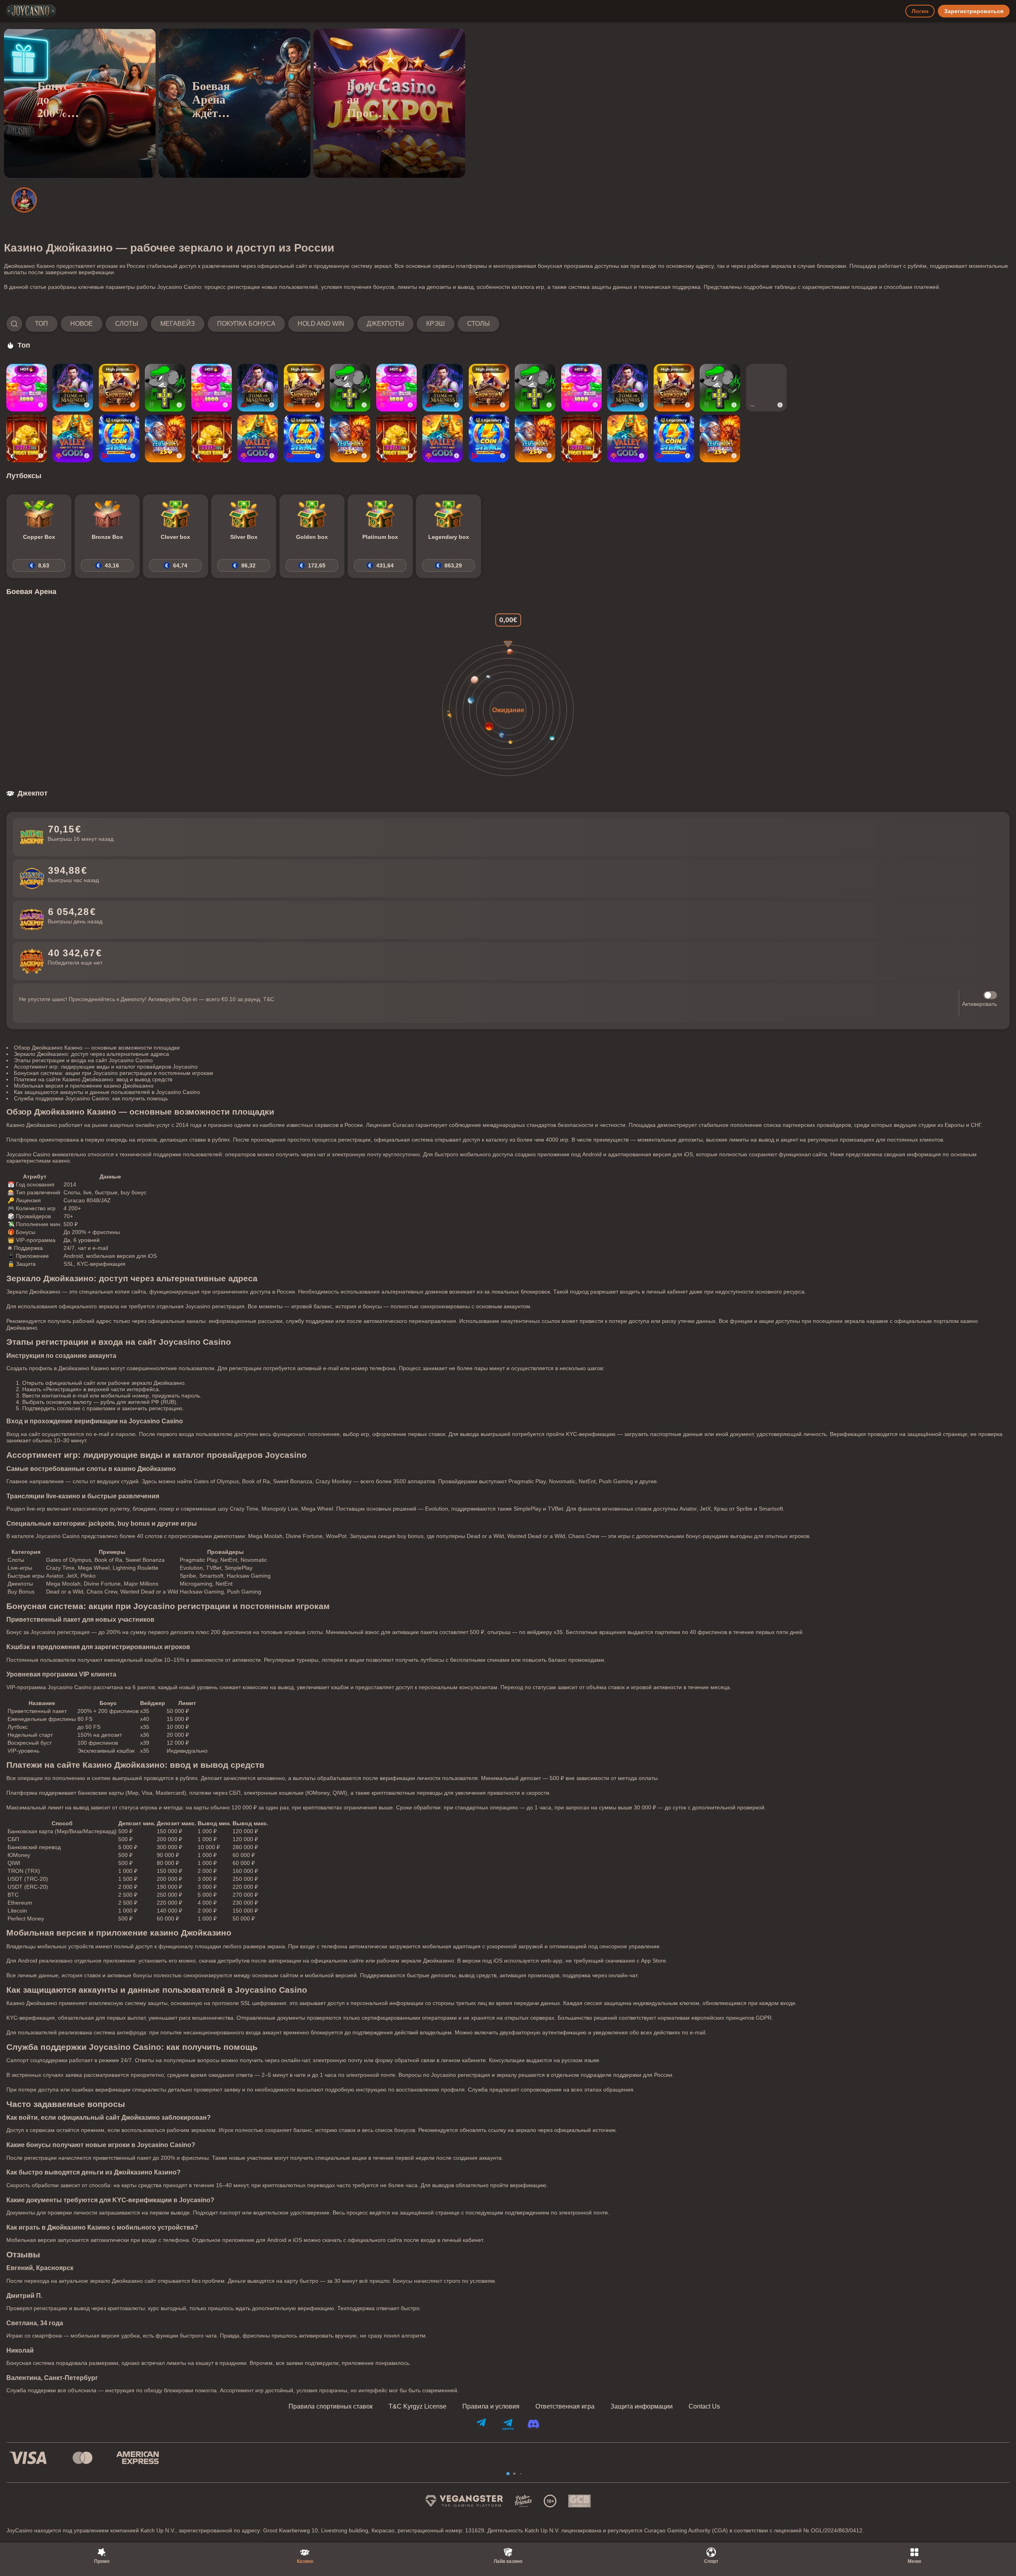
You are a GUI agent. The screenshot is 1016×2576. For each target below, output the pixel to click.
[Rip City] (165, 388)
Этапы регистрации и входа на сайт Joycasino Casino (83, 1060)
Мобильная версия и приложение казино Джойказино (84, 1086)
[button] (253, 324)
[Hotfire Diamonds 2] (766, 388)
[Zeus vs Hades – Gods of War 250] (165, 438)
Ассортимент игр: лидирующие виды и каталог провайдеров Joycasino (106, 1067)
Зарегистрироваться (974, 11)
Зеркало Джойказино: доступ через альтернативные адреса (91, 1054)
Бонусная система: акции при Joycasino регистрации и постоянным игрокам (114, 1073)
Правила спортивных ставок (331, 2407)
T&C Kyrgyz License (418, 2407)
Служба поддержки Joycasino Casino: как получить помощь (91, 1098)
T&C (269, 999)
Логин (920, 11)
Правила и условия (491, 2407)
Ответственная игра (565, 2407)
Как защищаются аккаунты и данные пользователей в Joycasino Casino (107, 1092)
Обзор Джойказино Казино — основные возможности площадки (97, 1048)
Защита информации (642, 2407)
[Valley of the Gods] (73, 438)
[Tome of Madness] (73, 388)
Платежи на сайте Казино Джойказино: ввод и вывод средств (93, 1079)
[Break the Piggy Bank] (27, 438)
